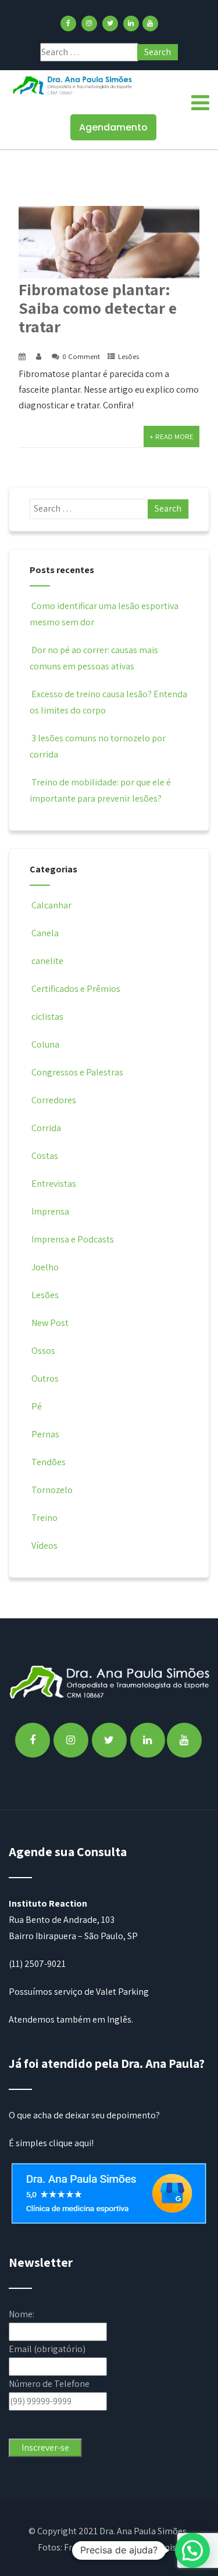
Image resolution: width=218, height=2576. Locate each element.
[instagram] (89, 23)
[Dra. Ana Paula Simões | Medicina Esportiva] (73, 85)
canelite (47, 961)
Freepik (79, 2547)
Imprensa (50, 1211)
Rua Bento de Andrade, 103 (62, 1920)
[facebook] (68, 23)
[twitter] (110, 23)
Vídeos (44, 1546)
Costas (45, 1156)
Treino (44, 1518)
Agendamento (113, 127)
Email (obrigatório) (47, 2349)
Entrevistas (54, 1184)
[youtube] (150, 23)
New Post (50, 1323)
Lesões (128, 356)
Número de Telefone (49, 2384)
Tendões (49, 1462)
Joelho (45, 1267)
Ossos (43, 1351)
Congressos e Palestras (77, 1072)
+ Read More (171, 436)
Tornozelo (52, 1490)
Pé (37, 1406)
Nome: (22, 2314)
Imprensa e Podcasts (73, 1239)
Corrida (46, 1128)
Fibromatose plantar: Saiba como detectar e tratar (98, 308)
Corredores (54, 1100)
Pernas (45, 1434)
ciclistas (47, 1017)
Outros (45, 1378)
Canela (45, 933)
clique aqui (70, 2143)
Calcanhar (51, 905)
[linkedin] (131, 23)
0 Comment (81, 356)
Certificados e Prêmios (76, 989)
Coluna (45, 1044)
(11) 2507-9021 (37, 1964)
